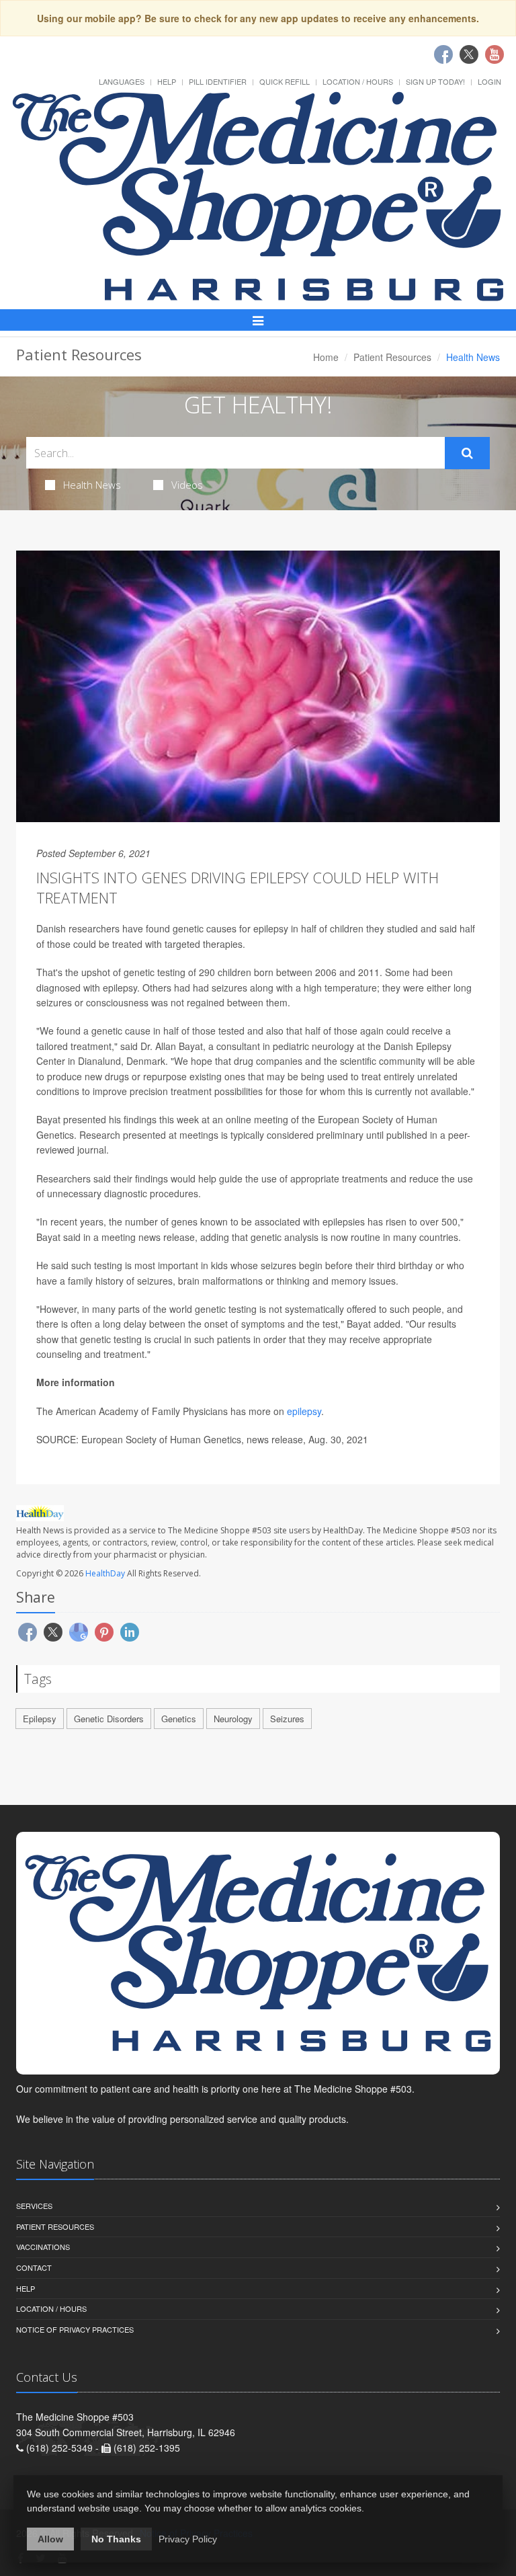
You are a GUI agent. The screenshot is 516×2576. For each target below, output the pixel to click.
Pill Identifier (218, 81)
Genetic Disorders (109, 1719)
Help (167, 81)
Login (489, 81)
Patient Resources (392, 357)
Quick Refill (285, 81)
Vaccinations (43, 2247)
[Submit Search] (467, 453)
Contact (34, 2267)
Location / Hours (358, 81)
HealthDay (105, 1573)
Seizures (287, 1719)
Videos (187, 485)
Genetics (179, 1719)
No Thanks (116, 2539)
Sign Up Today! (435, 81)
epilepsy (304, 1411)
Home (326, 357)
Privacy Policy (188, 2539)
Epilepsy (40, 1719)
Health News (92, 485)
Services (34, 2206)
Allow (50, 2539)
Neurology (233, 1719)
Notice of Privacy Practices (75, 2329)
